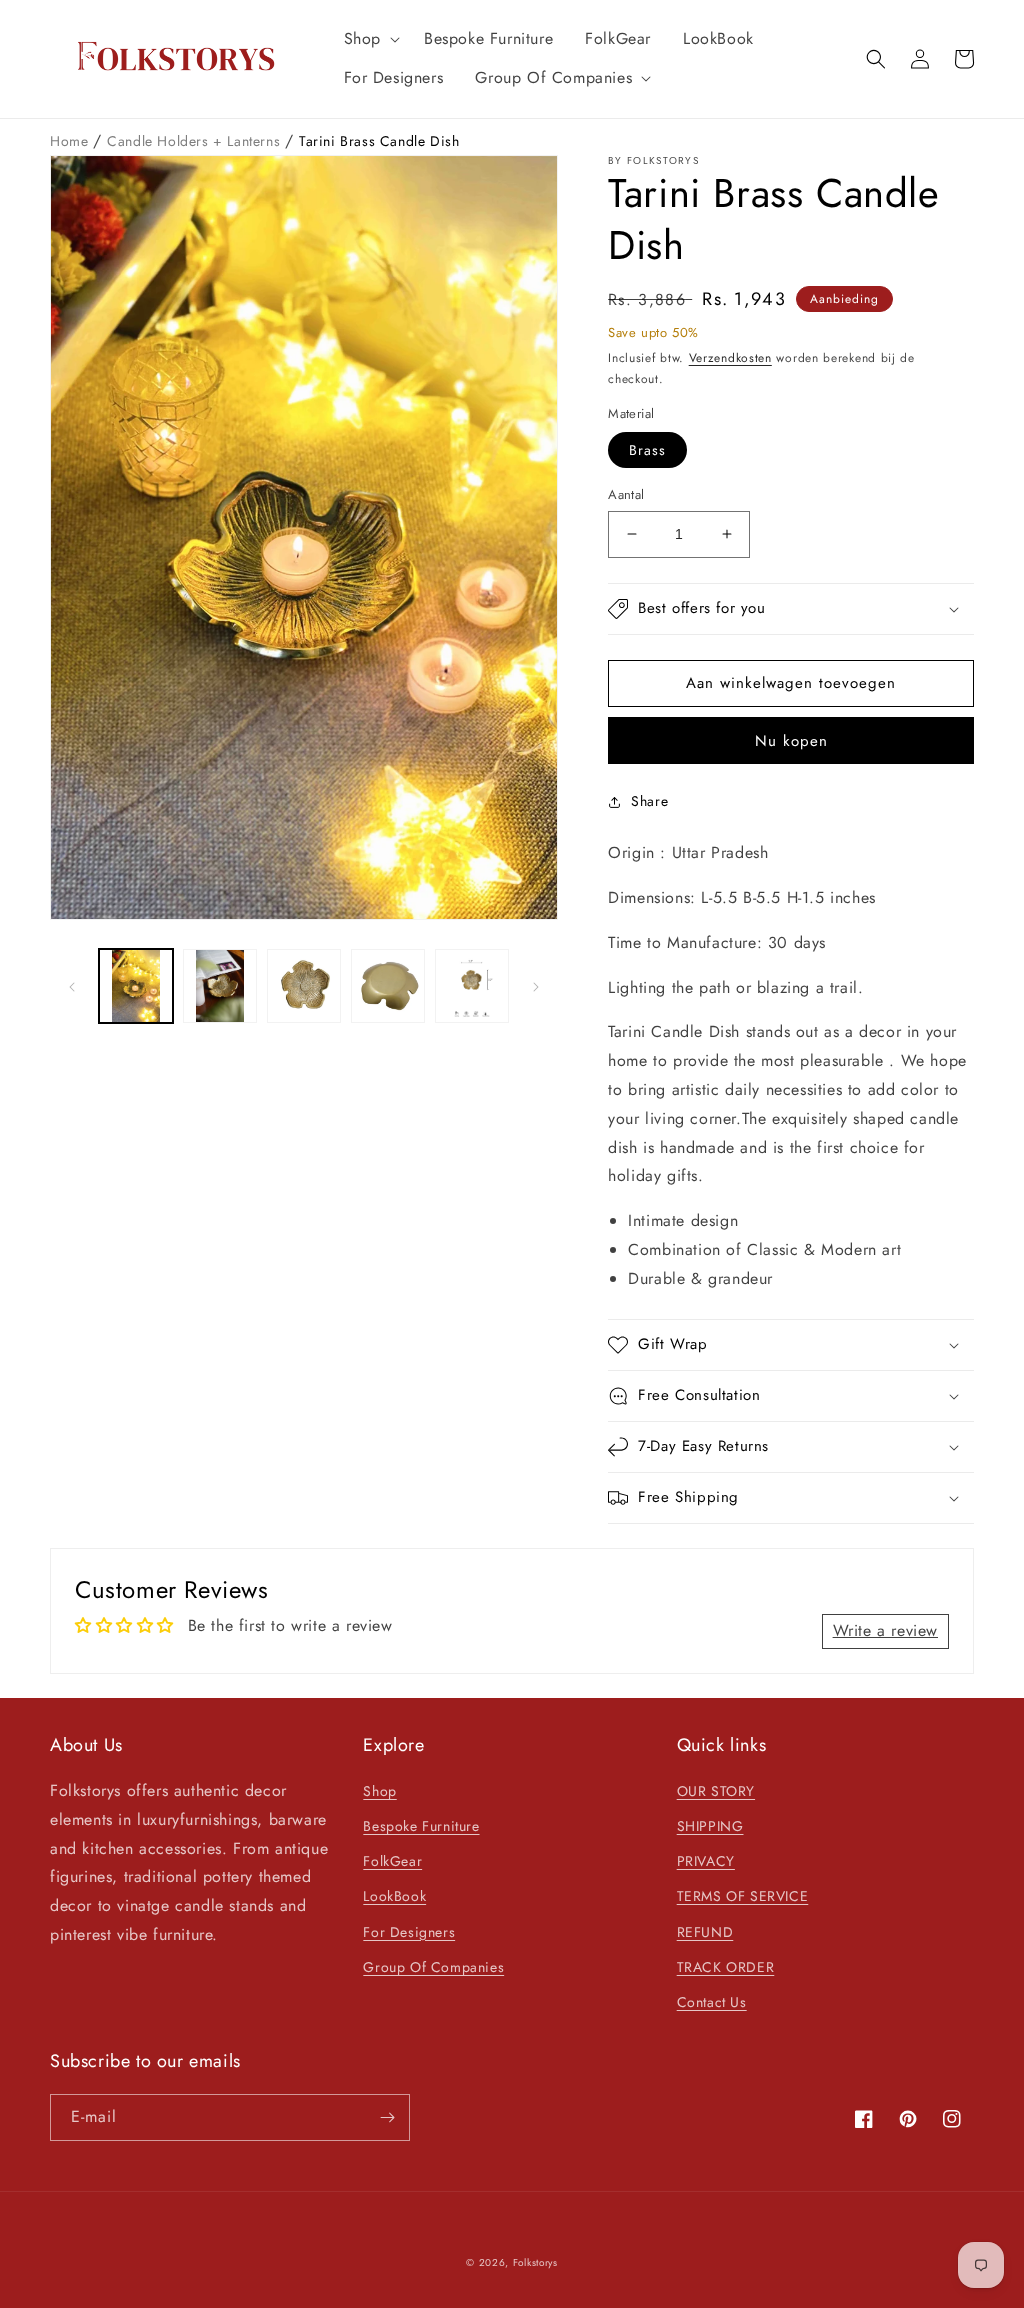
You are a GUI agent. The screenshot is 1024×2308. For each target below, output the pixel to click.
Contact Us (712, 2002)
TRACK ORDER (726, 1967)
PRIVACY (706, 1861)
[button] (368, 39)
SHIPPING (710, 1826)
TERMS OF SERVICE (743, 1896)
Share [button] (649, 801)
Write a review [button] (885, 1630)
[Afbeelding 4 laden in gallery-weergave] (388, 986)
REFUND (705, 1932)
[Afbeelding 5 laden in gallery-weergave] (472, 986)
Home (71, 141)
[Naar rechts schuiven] (536, 986)
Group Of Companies (433, 1967)
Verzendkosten (730, 358)
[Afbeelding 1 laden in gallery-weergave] (136, 986)
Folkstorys (535, 2262)
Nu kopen (791, 741)
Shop (379, 1791)
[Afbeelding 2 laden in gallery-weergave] (220, 986)
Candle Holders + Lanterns (196, 141)
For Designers (409, 1932)
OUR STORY (716, 1791)
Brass (647, 450)
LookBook (394, 1896)
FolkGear (392, 1861)
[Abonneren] (387, 2117)
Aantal (626, 494)
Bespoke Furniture (421, 1826)
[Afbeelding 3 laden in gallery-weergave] (304, 986)
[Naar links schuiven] (72, 986)
